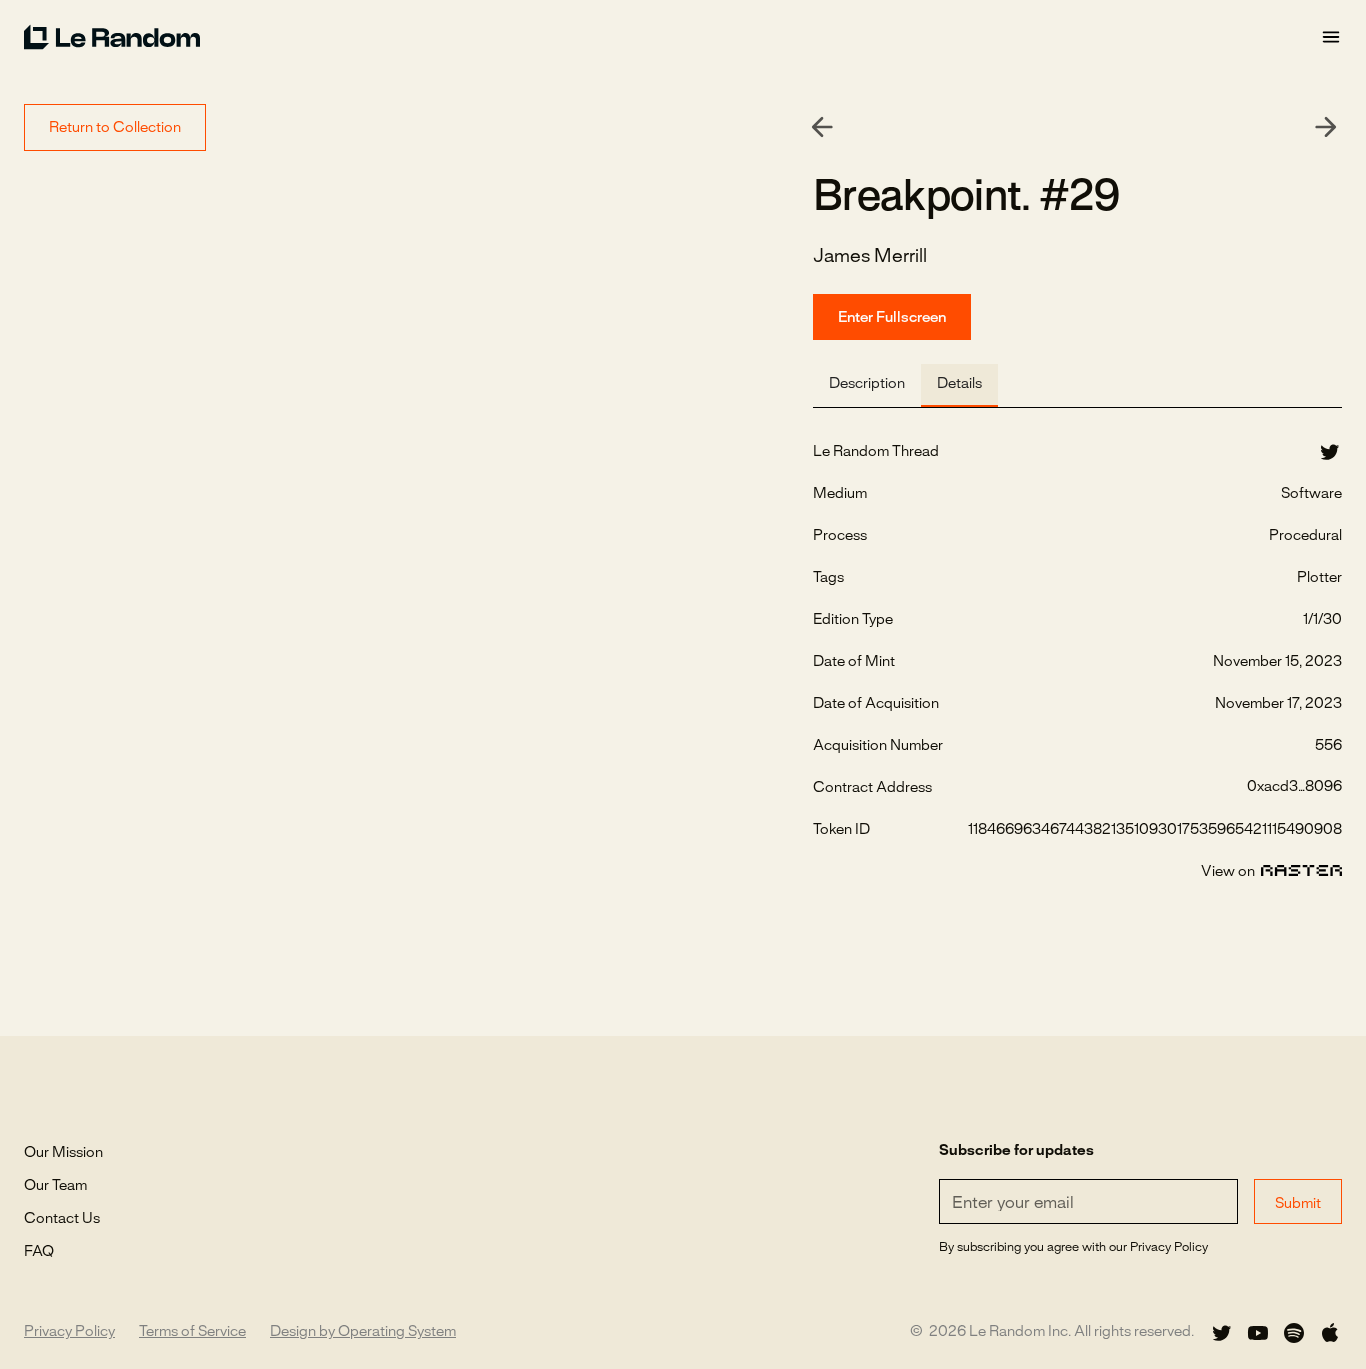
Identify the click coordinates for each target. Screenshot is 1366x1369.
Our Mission (63, 1153)
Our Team (55, 1186)
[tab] (867, 385)
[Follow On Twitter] (1222, 1333)
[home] (672, 37)
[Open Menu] (1331, 37)
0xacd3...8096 (1294, 787)
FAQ (39, 1252)
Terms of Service (192, 1332)
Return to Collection (115, 128)
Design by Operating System (363, 1332)
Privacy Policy (69, 1332)
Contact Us (62, 1219)
